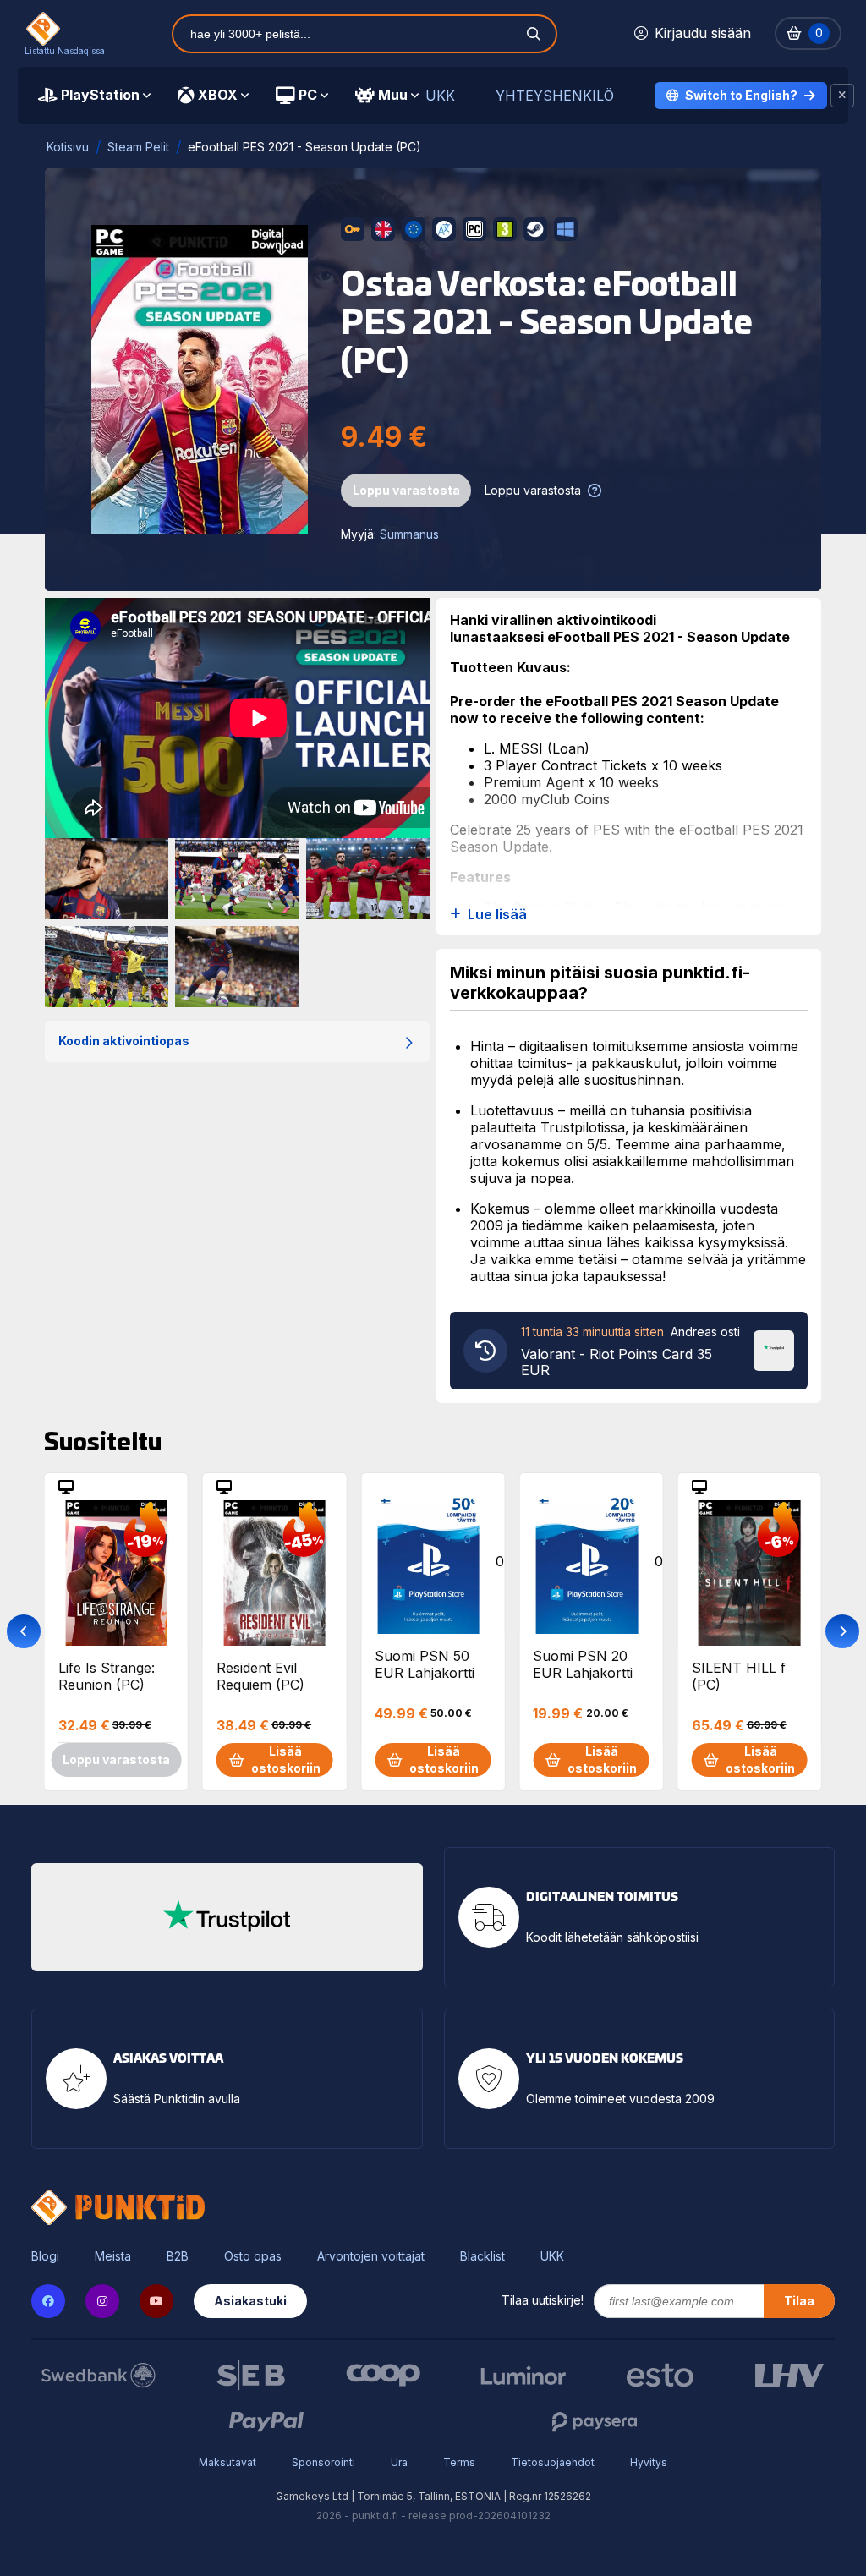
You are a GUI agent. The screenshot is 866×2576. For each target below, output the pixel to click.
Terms (459, 2462)
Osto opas (253, 2256)
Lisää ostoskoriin (286, 1759)
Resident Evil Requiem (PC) (260, 1676)
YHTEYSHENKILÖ (555, 96)
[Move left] (24, 1631)
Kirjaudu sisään (703, 33)
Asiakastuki (250, 2301)
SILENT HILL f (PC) (739, 1676)
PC (308, 95)
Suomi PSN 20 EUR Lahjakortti (583, 1664)
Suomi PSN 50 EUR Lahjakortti (425, 1664)
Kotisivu (68, 147)
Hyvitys (649, 2462)
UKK (440, 96)
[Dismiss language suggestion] (842, 96)
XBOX (218, 95)
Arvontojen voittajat (371, 2256)
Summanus (409, 534)
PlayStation (100, 95)
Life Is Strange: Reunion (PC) (107, 1676)
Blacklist (482, 2256)
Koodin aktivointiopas (124, 1041)
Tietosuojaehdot (553, 2462)
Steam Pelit (138, 147)
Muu (393, 95)
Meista (113, 2256)
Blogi (45, 2256)
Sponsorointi (323, 2462)
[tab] (94, 96)
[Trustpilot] (774, 1349)
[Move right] (842, 1631)
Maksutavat (227, 2462)
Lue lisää (497, 915)
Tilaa (799, 2301)
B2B (178, 2256)
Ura (399, 2462)
